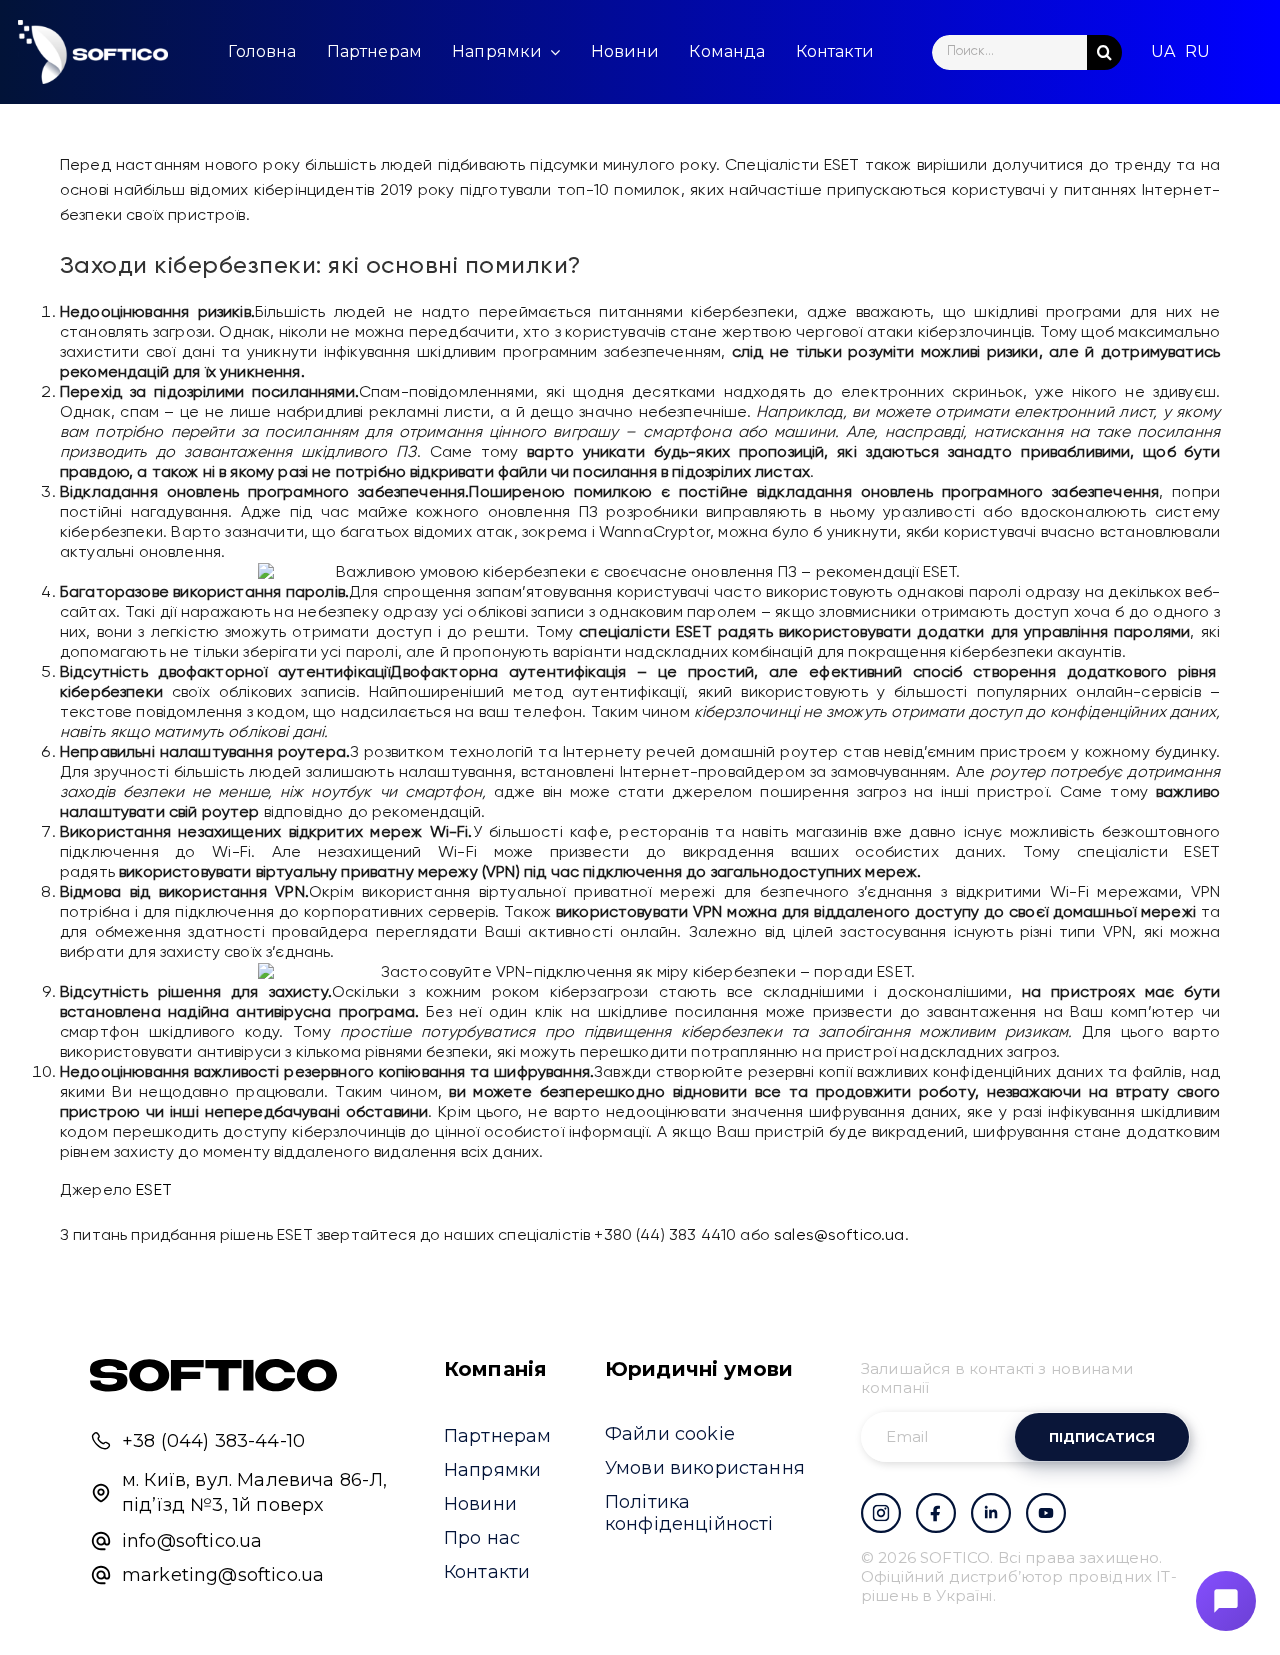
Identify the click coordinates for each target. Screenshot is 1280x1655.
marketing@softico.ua (223, 1575)
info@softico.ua (192, 1541)
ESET (154, 1191)
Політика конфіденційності (689, 1513)
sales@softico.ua (839, 1236)
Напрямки (492, 1470)
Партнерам (497, 1436)
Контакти (487, 1572)
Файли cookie (670, 1434)
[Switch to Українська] (1163, 52)
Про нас (482, 1538)
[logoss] (93, 52)
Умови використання (705, 1468)
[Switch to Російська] (1197, 52)
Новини (480, 1504)
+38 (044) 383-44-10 (213, 1441)
